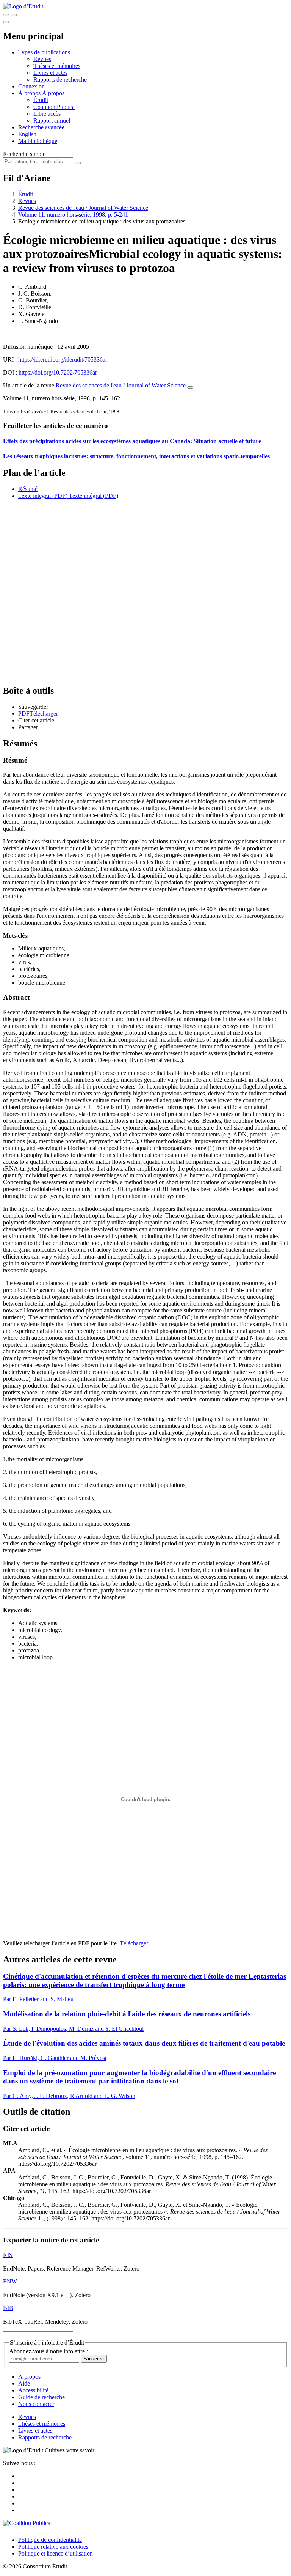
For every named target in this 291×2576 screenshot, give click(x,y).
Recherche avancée (41, 127)
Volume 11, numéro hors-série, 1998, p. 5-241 (73, 215)
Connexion (31, 86)
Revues (42, 59)
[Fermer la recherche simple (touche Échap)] (14, 15)
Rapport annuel (52, 120)
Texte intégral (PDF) (43, 496)
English (27, 134)
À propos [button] (30, 93)
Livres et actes (50, 73)
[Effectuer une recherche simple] (6, 15)
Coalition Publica (54, 107)
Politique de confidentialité (50, 2540)
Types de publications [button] (44, 52)
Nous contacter (36, 2404)
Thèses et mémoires (57, 66)
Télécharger (134, 1943)
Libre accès (47, 114)
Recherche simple (24, 154)
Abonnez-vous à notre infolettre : (48, 2351)
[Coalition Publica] (27, 2523)
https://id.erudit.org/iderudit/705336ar (63, 360)
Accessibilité (33, 2390)
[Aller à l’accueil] (23, 6)
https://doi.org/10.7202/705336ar (58, 372)
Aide (24, 2383)
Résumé (28, 489)
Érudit (41, 100)
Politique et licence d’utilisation (56, 2553)
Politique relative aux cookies (53, 2547)
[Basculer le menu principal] (6, 22)
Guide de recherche (41, 2397)
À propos (53, 93)
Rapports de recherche (60, 79)
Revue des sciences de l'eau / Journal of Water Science (83, 208)
